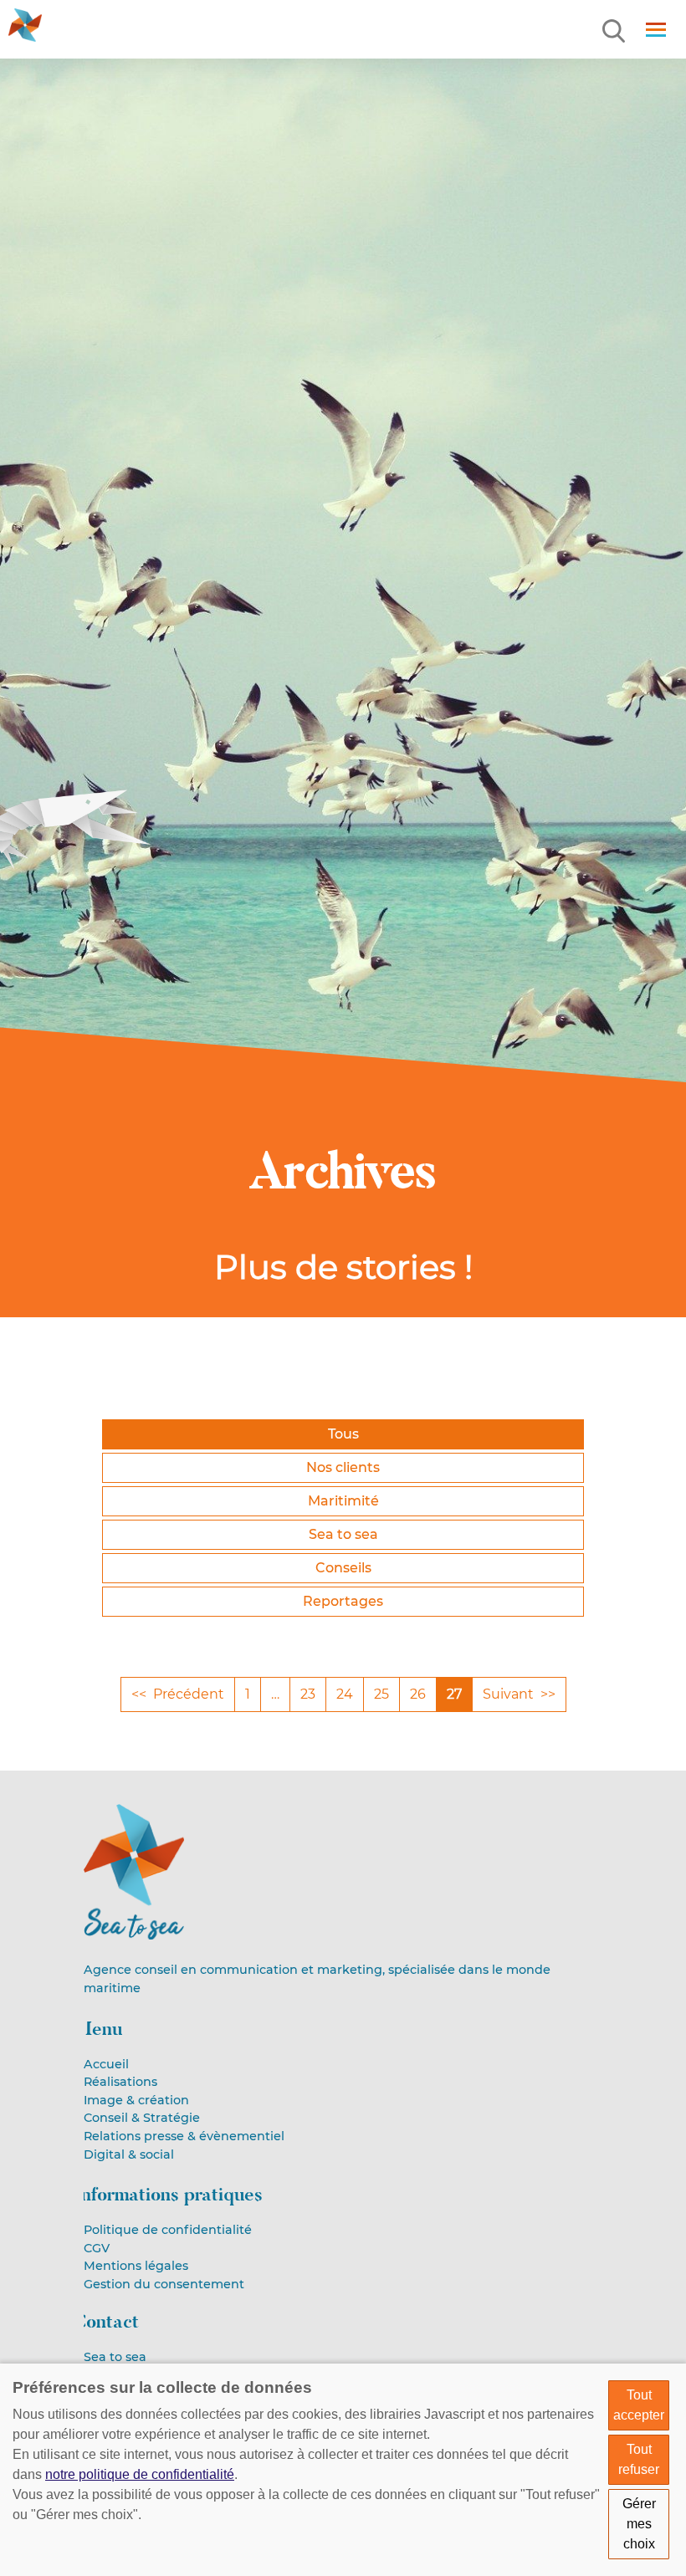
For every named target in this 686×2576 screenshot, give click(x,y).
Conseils (343, 1568)
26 (418, 1694)
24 (345, 1694)
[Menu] (615, 32)
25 (381, 1694)
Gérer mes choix (639, 2524)
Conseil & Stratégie (142, 2118)
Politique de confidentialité (168, 2230)
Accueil (106, 2064)
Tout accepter (639, 2405)
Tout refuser (639, 2459)
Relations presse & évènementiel (184, 2136)
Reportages (343, 1601)
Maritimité (343, 1501)
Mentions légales (136, 2266)
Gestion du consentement (164, 2284)
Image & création (136, 2100)
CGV (97, 2248)
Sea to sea (343, 1534)
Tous (343, 1434)
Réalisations (120, 2082)
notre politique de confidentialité (140, 2474)
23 (308, 1694)
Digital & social (129, 2154)
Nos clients (343, 1467)
